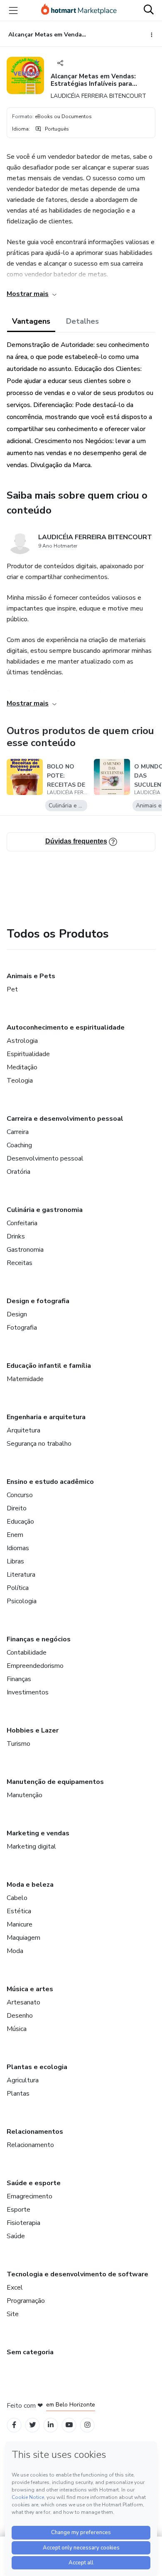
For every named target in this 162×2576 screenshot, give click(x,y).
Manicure (20, 1924)
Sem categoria (30, 2352)
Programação (26, 2301)
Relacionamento (30, 2145)
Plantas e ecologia (37, 2067)
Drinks (16, 1236)
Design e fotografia (38, 1301)
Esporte (18, 2210)
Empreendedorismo (35, 1666)
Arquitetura (23, 1430)
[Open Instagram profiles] (87, 2425)
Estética (19, 1911)
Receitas (20, 1263)
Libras (15, 1561)
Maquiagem (23, 1938)
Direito (17, 1508)
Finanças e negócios (39, 1639)
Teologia (20, 1081)
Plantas (18, 2094)
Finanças (19, 1679)
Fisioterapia (23, 2223)
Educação (20, 1522)
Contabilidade (27, 1653)
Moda (15, 1951)
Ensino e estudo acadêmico (50, 1482)
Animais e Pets (31, 976)
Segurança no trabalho (39, 1444)
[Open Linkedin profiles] (51, 2425)
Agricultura (23, 2080)
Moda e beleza (30, 1885)
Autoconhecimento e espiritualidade (66, 1027)
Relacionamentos (35, 2132)
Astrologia (22, 1041)
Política (18, 1588)
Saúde (16, 2236)
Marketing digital (31, 1847)
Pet (12, 989)
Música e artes (30, 1989)
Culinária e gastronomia (45, 1210)
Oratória (18, 1172)
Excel (15, 2288)
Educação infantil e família (49, 1366)
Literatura (21, 1575)
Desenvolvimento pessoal (45, 1158)
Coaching (19, 1145)
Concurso (20, 1495)
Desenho (20, 2016)
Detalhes (82, 321)
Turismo (18, 1744)
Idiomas (18, 1548)
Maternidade (25, 1379)
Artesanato (23, 2002)
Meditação (22, 1067)
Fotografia (22, 1328)
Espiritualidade (28, 1054)
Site (13, 2314)
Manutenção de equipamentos (55, 1782)
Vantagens (31, 321)
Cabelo (17, 1898)
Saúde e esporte (34, 2183)
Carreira (18, 1132)
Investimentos (28, 1692)
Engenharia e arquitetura (46, 1417)
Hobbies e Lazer (33, 1730)
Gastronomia (25, 1250)
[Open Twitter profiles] (33, 2425)
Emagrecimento (29, 2196)
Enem (15, 1535)
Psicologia (22, 1601)
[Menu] (13, 10)
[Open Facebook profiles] (14, 2425)
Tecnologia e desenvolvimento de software (77, 2274)
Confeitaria (22, 1223)
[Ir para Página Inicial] (79, 10)
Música (17, 2029)
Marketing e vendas (38, 1833)
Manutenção (25, 1795)
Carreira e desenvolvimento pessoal (65, 1119)
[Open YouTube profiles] (69, 2425)
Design (17, 1314)
